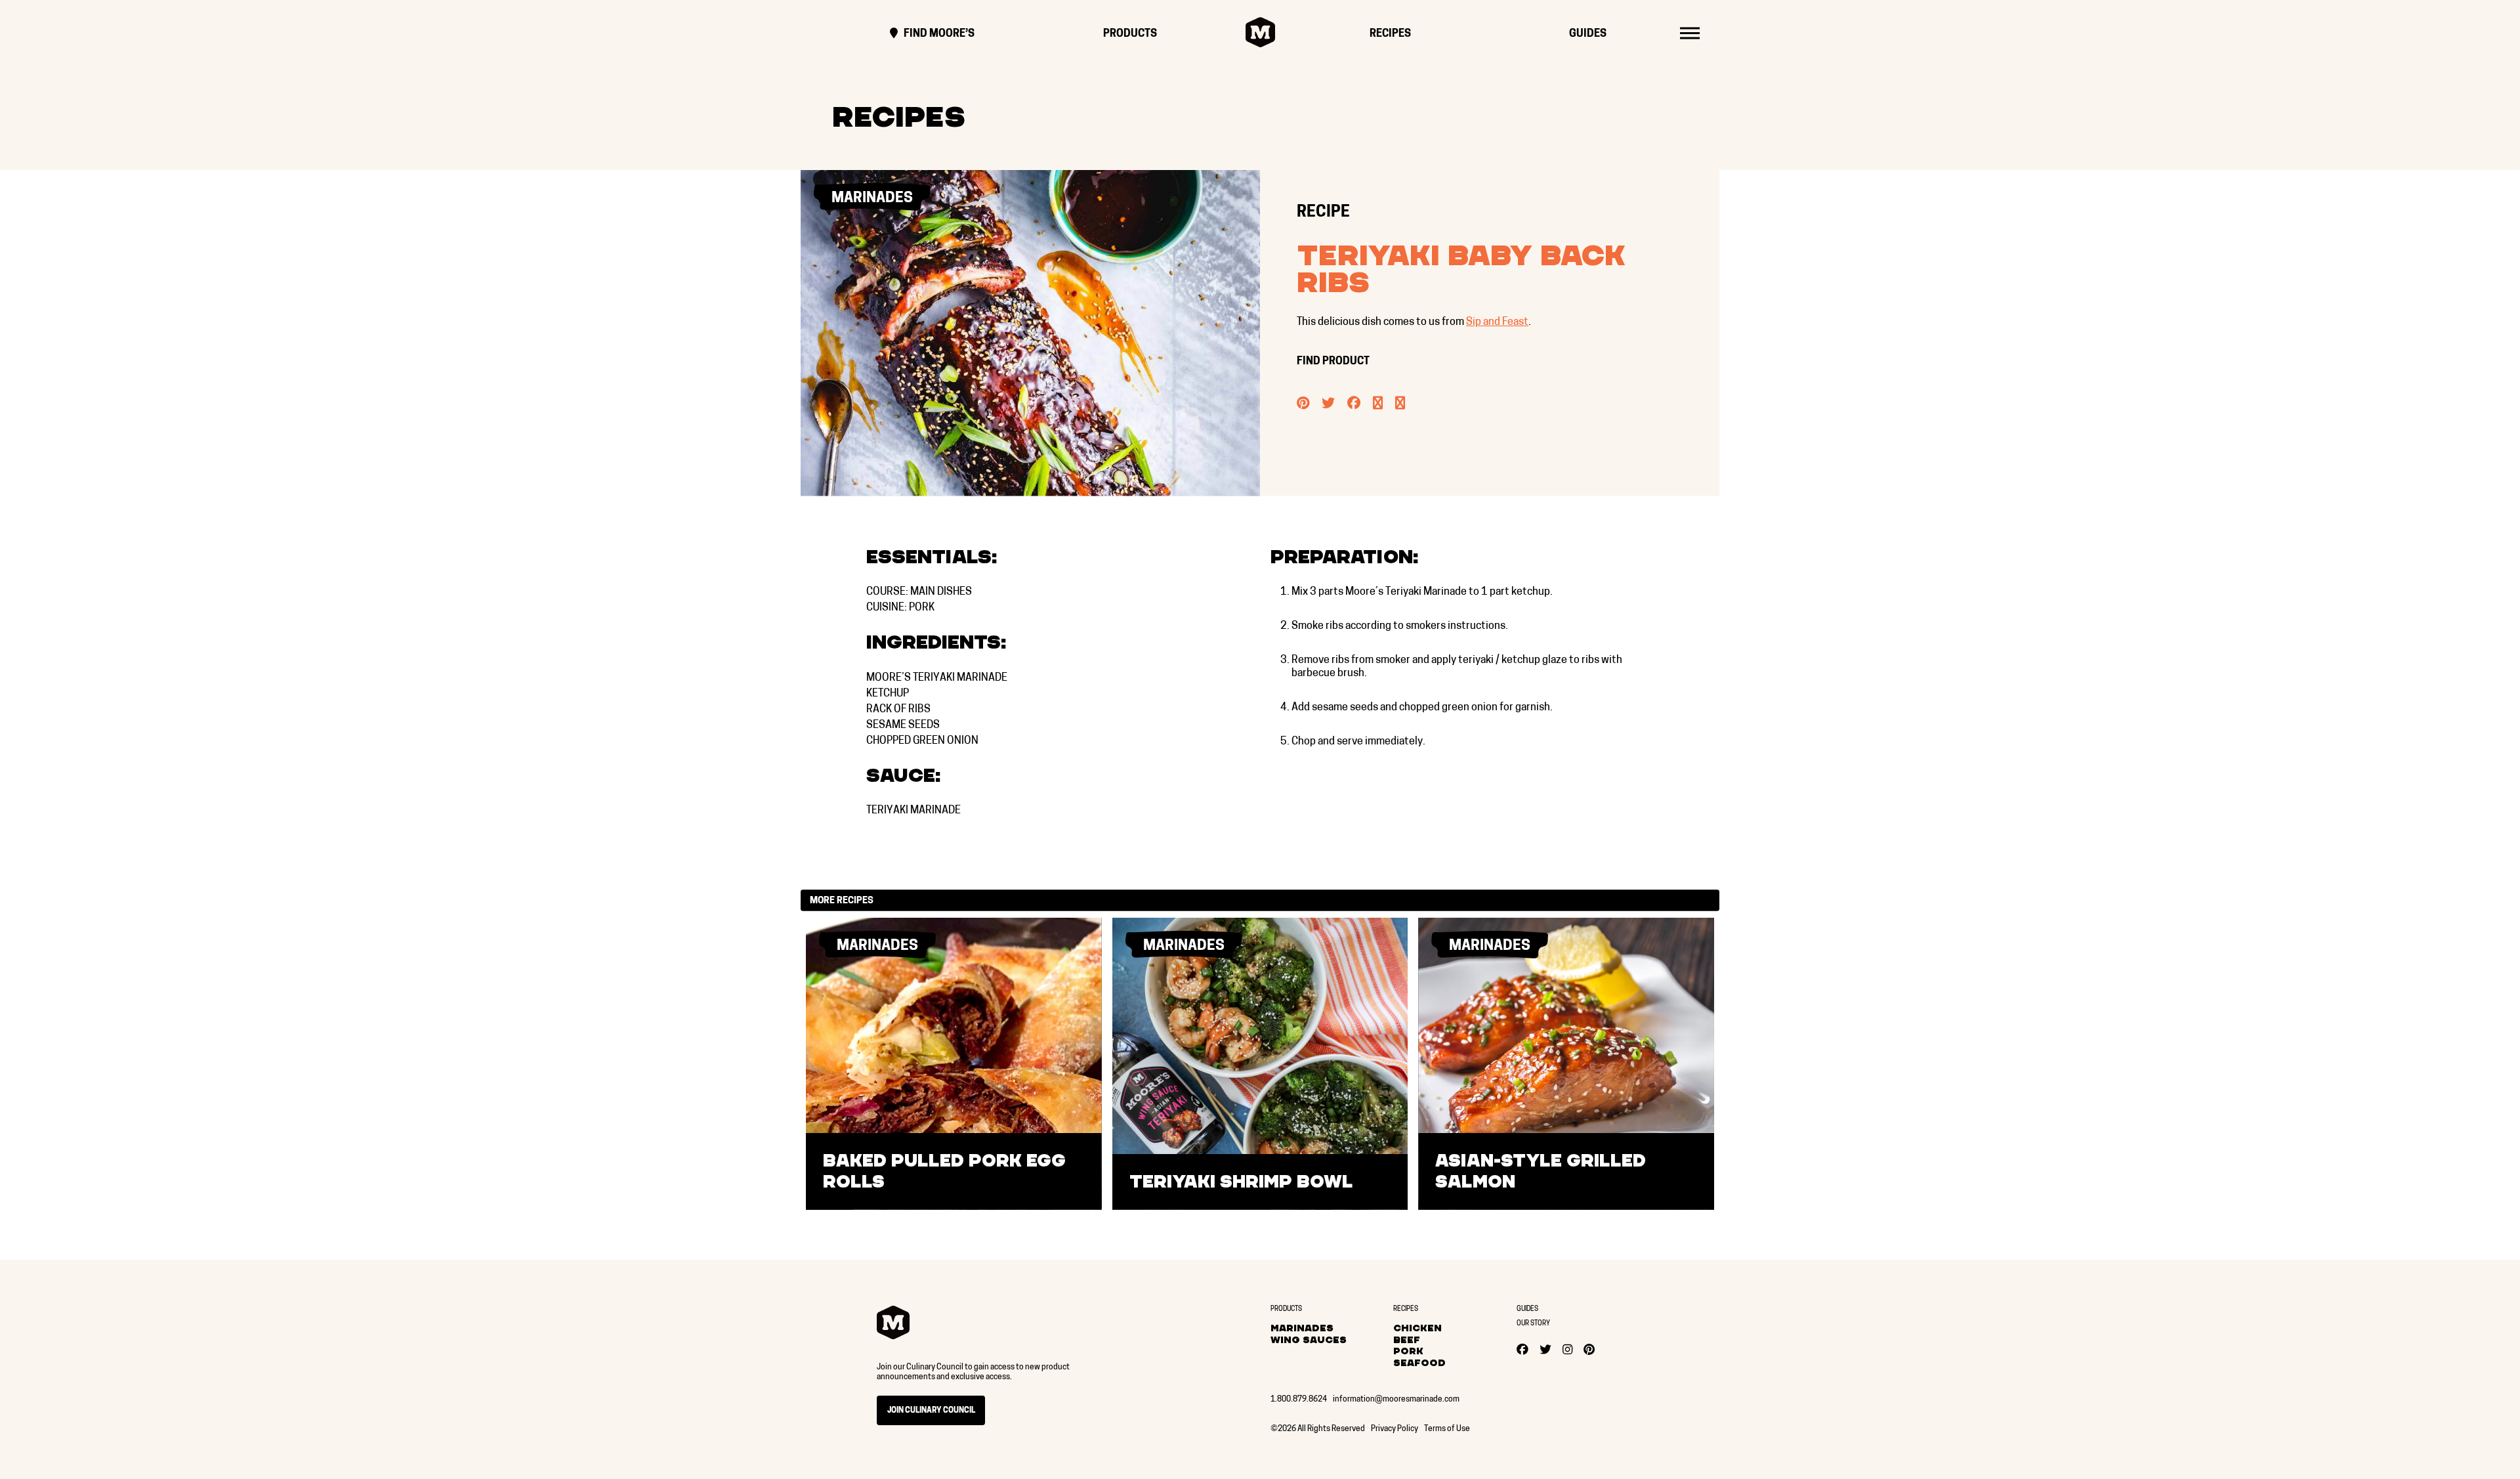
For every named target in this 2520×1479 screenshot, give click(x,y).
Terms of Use (1447, 1429)
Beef (1407, 1340)
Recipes (1390, 34)
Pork (922, 608)
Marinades (1302, 1328)
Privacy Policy (1395, 1429)
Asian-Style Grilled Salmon (1541, 1171)
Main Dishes (941, 592)
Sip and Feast (1497, 322)
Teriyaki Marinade (913, 811)
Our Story (1533, 1324)
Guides (1588, 34)
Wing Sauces (1309, 1340)
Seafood (1419, 1363)
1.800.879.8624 (1299, 1400)
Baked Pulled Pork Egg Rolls (944, 1171)
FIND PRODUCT (1334, 362)
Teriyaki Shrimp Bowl (1241, 1182)
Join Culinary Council (931, 1411)
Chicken (1417, 1328)
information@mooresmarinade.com (1396, 1400)
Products (1130, 34)
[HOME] (1260, 32)
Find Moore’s (938, 34)
